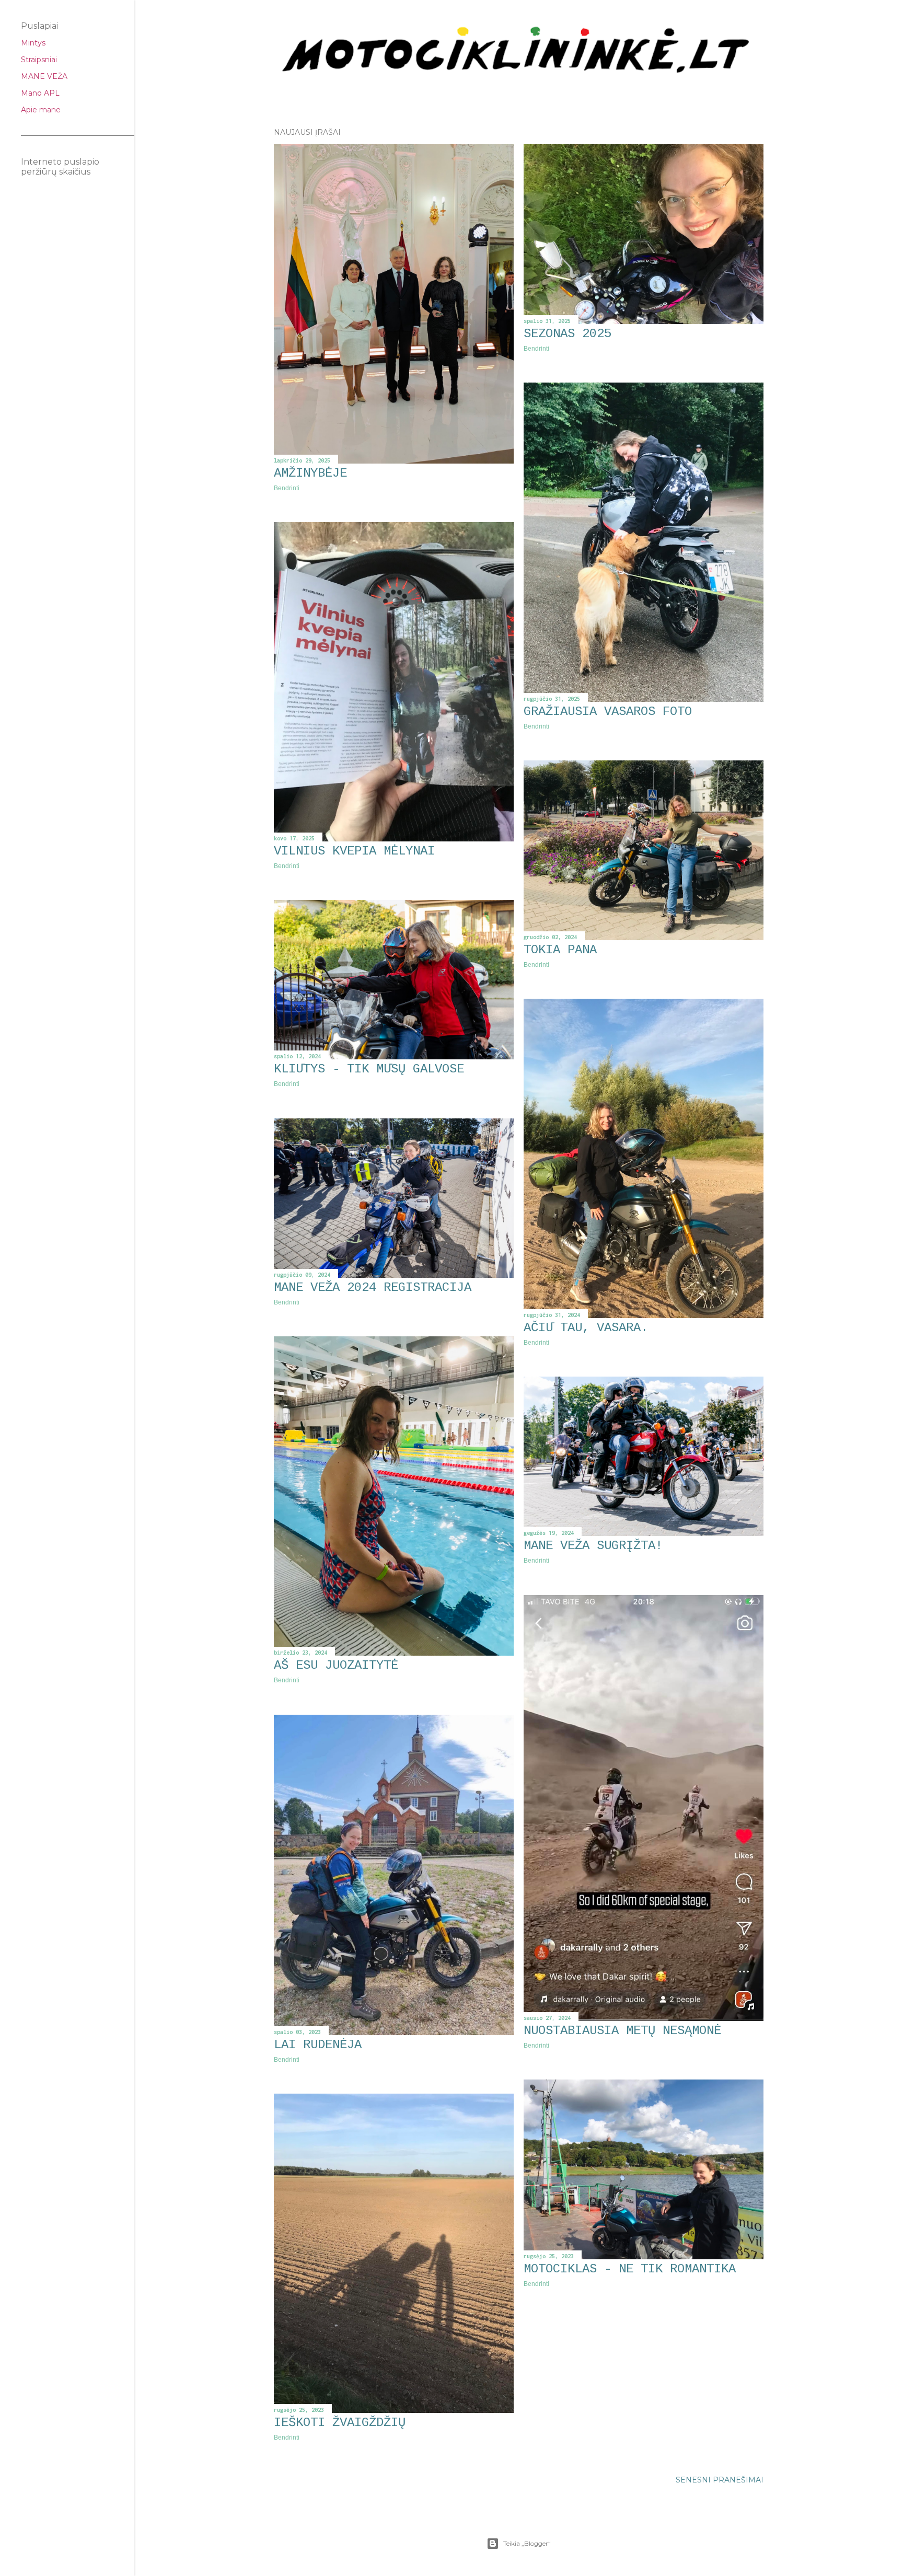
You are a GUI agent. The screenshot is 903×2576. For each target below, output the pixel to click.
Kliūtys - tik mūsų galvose (369, 1069)
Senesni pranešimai (720, 2480)
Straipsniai (39, 60)
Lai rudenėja (318, 2045)
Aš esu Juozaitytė (336, 1665)
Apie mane (41, 110)
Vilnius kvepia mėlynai (354, 851)
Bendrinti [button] (287, 488)
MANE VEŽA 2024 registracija (373, 1287)
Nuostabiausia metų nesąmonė (622, 2031)
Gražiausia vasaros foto (608, 712)
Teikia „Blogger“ (527, 2543)
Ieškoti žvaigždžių (340, 2423)
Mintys (33, 43)
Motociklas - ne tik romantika (630, 2269)
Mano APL (40, 93)
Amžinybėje (310, 473)
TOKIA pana (560, 950)
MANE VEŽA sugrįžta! (593, 1546)
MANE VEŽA (44, 76)
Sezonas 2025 (568, 334)
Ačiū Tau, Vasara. (586, 1328)
